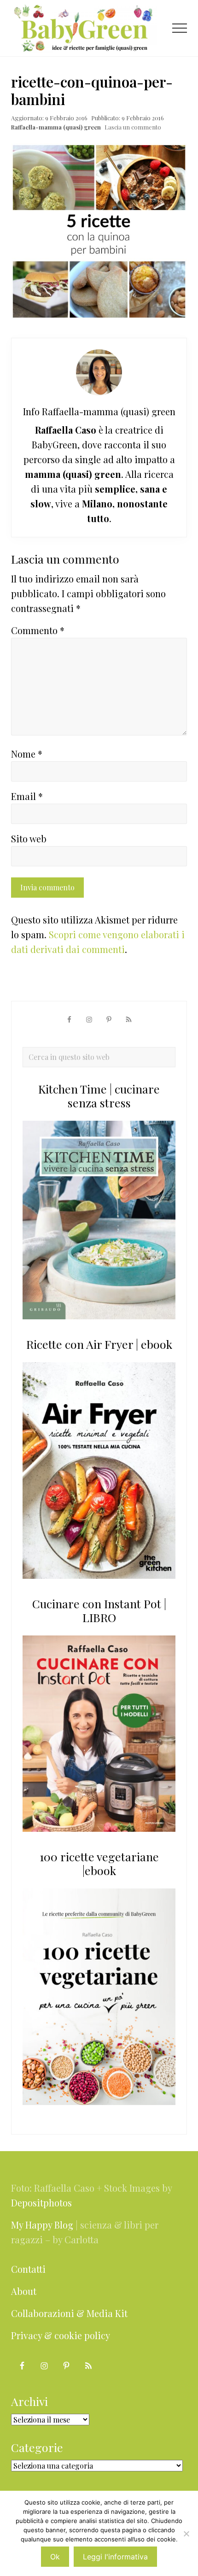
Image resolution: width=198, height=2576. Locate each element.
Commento (38, 630)
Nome (27, 754)
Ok (55, 2557)
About (24, 2291)
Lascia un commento (133, 127)
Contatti (28, 2269)
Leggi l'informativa (115, 2557)
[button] (180, 28)
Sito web (29, 838)
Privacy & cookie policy (61, 2335)
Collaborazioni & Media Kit (69, 2313)
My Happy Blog (42, 2225)
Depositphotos (41, 2203)
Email (27, 796)
